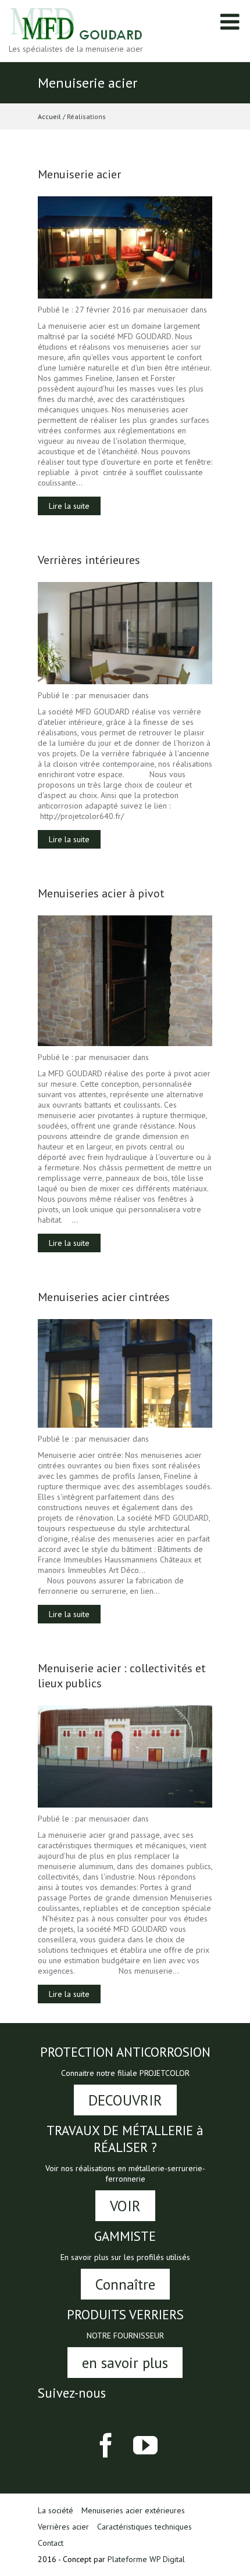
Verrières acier (63, 2527)
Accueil (49, 116)
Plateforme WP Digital (146, 2559)
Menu (230, 28)
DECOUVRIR (125, 2100)
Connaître (125, 2284)
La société (56, 2510)
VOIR (125, 2206)
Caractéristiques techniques (144, 2527)
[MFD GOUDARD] (77, 23)
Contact (51, 2543)
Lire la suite (69, 506)
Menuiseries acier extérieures (133, 2510)
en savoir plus (125, 2363)
